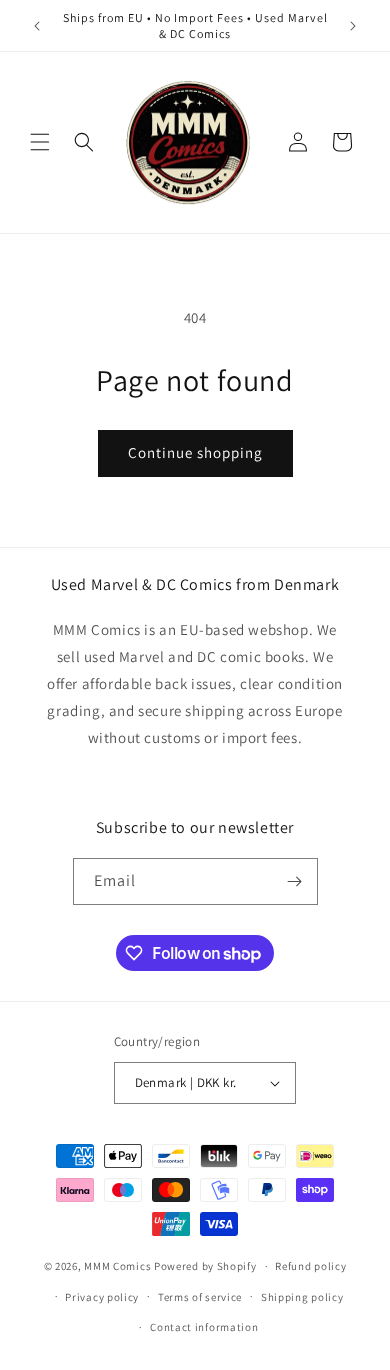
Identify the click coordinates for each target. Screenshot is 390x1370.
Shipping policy (302, 1297)
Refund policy (310, 1266)
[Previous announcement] (37, 26)
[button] (40, 142)
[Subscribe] (295, 881)
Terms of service (200, 1297)
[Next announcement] (353, 26)
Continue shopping (195, 452)
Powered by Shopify (205, 1266)
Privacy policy (102, 1297)
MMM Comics (117, 1266)
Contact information (204, 1327)
